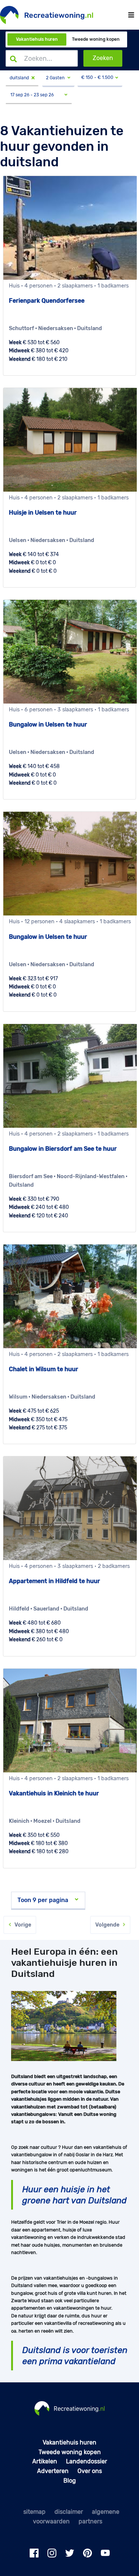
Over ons (90, 2471)
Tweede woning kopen (96, 39)
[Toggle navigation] (131, 15)
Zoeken (103, 58)
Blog (70, 2481)
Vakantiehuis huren (37, 39)
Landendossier (87, 2461)
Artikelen (45, 2461)
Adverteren (53, 2471)
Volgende (109, 1925)
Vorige (21, 1925)
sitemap (34, 2512)
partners (90, 2521)
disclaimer (69, 2512)
